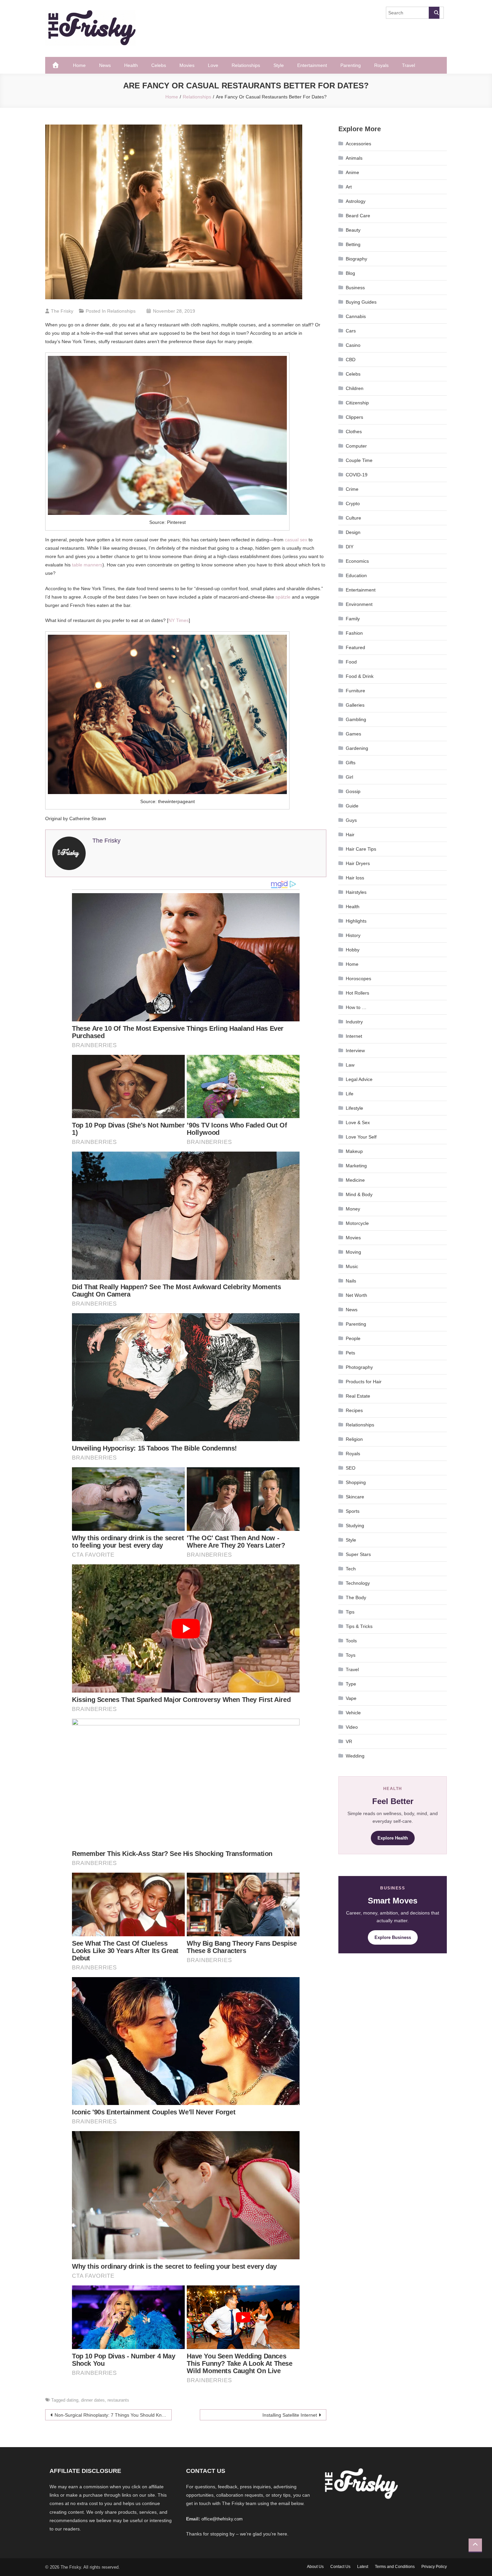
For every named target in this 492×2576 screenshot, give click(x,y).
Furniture (355, 691)
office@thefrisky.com (222, 2519)
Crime (352, 489)
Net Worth (356, 1295)
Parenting (351, 65)
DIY (350, 547)
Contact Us (340, 2567)
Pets (350, 1353)
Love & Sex (358, 1122)
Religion (354, 1439)
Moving (353, 1252)
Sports (353, 1511)
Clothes (354, 432)
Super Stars (358, 1554)
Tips (350, 1612)
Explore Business (393, 1937)
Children (355, 388)
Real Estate (358, 1396)
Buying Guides (361, 302)
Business (355, 288)
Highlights (356, 921)
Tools (351, 1641)
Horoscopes (358, 979)
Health (131, 65)
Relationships (246, 65)
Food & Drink (360, 676)
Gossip (353, 791)
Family (353, 619)
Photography (359, 1367)
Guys (351, 820)
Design (353, 532)
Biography (356, 259)
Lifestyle (354, 1108)
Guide (352, 806)
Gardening (357, 748)
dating (72, 2400)
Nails (351, 1281)
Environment (359, 604)
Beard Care (358, 216)
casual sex (296, 540)
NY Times (179, 620)
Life (350, 1094)
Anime (352, 172)
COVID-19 (357, 475)
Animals (354, 158)
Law (350, 1065)
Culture (353, 518)
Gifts (351, 763)
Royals (381, 65)
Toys (351, 1655)
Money (353, 1209)
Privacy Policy (434, 2567)
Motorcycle (357, 1223)
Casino (353, 345)
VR (349, 1741)
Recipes (354, 1410)
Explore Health (393, 1838)
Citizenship (357, 403)
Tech (351, 1569)
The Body (356, 1597)
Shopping (356, 1482)
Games (353, 734)
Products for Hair (364, 1382)
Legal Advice (359, 1079)
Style (279, 65)
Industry (354, 1022)
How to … (356, 1007)
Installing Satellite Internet (290, 2415)
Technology (358, 1583)
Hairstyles (356, 892)
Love (213, 65)
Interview (355, 1050)
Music (352, 1266)
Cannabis (356, 316)
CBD (351, 360)
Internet (354, 1036)
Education (356, 575)
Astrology (356, 201)
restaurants (118, 2400)
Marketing (356, 1166)
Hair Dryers (358, 863)
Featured (355, 647)
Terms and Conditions (395, 2567)
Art (349, 187)
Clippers (354, 417)
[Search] (434, 13)
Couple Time (359, 460)
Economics (357, 561)
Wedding (355, 1756)
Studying (355, 1526)
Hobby (353, 950)
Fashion (354, 633)
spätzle (283, 597)
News (105, 65)
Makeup (354, 1151)
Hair (350, 835)
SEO (351, 1468)
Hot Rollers (357, 993)
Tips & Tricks (359, 1626)
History (353, 935)
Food (351, 662)
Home (79, 65)
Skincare (355, 1497)
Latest (363, 2567)
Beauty (353, 230)
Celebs (159, 65)
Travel (408, 65)
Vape (351, 1698)
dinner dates (93, 2400)
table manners (87, 565)
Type (351, 1684)
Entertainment (312, 65)
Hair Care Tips (361, 849)
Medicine (355, 1180)
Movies (187, 65)
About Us (315, 2567)
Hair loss (355, 878)
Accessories (358, 144)
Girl (349, 777)
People (353, 1338)
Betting (353, 244)
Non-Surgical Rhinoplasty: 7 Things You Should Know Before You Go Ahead (113, 2415)
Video (352, 1727)
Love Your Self (361, 1137)
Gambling (356, 719)
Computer (356, 446)
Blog (350, 273)
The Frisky (62, 311)
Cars (351, 331)
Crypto (353, 503)
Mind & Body (359, 1194)
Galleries (355, 705)
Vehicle (353, 1713)
